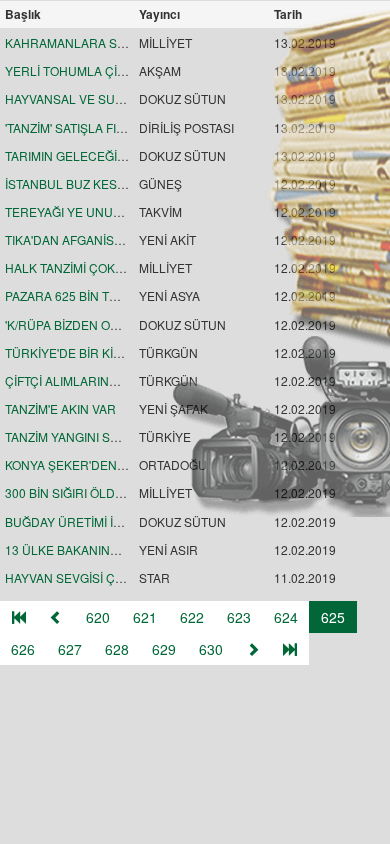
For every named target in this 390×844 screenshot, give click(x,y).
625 (333, 617)
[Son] (290, 649)
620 (98, 617)
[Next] (253, 649)
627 (70, 649)
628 (117, 649)
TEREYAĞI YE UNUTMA (71, 211)
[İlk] (19, 617)
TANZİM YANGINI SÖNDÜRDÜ (89, 436)
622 (192, 617)
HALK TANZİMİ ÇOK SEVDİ (79, 267)
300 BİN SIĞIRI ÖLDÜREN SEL (90, 492)
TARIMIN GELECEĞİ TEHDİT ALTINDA (110, 155)
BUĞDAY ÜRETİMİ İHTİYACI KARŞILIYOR (119, 521)
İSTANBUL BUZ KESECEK (77, 183)
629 (164, 649)
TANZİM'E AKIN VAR (60, 408)
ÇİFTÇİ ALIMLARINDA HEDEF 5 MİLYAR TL (124, 380)
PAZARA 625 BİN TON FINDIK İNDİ (100, 295)
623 (239, 617)
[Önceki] (56, 617)
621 (145, 617)
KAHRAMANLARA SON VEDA (88, 42)
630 (211, 649)
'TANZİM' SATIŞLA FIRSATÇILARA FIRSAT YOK (133, 127)
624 (286, 617)
